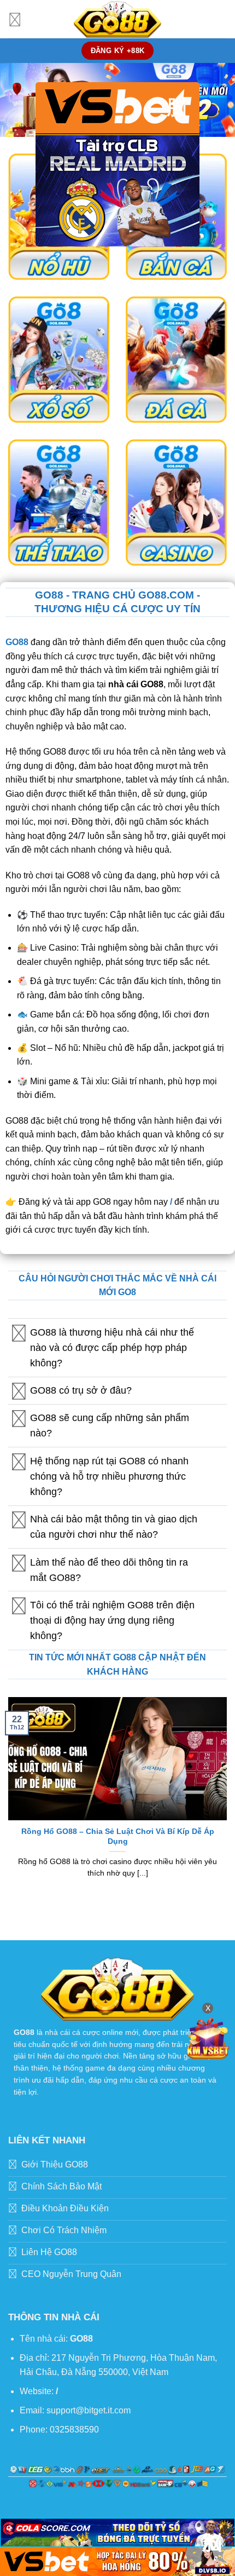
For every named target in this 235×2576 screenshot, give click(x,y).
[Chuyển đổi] (19, 1333)
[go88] (117, 19)
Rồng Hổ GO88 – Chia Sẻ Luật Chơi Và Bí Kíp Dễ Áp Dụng (118, 1836)
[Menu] (15, 19)
